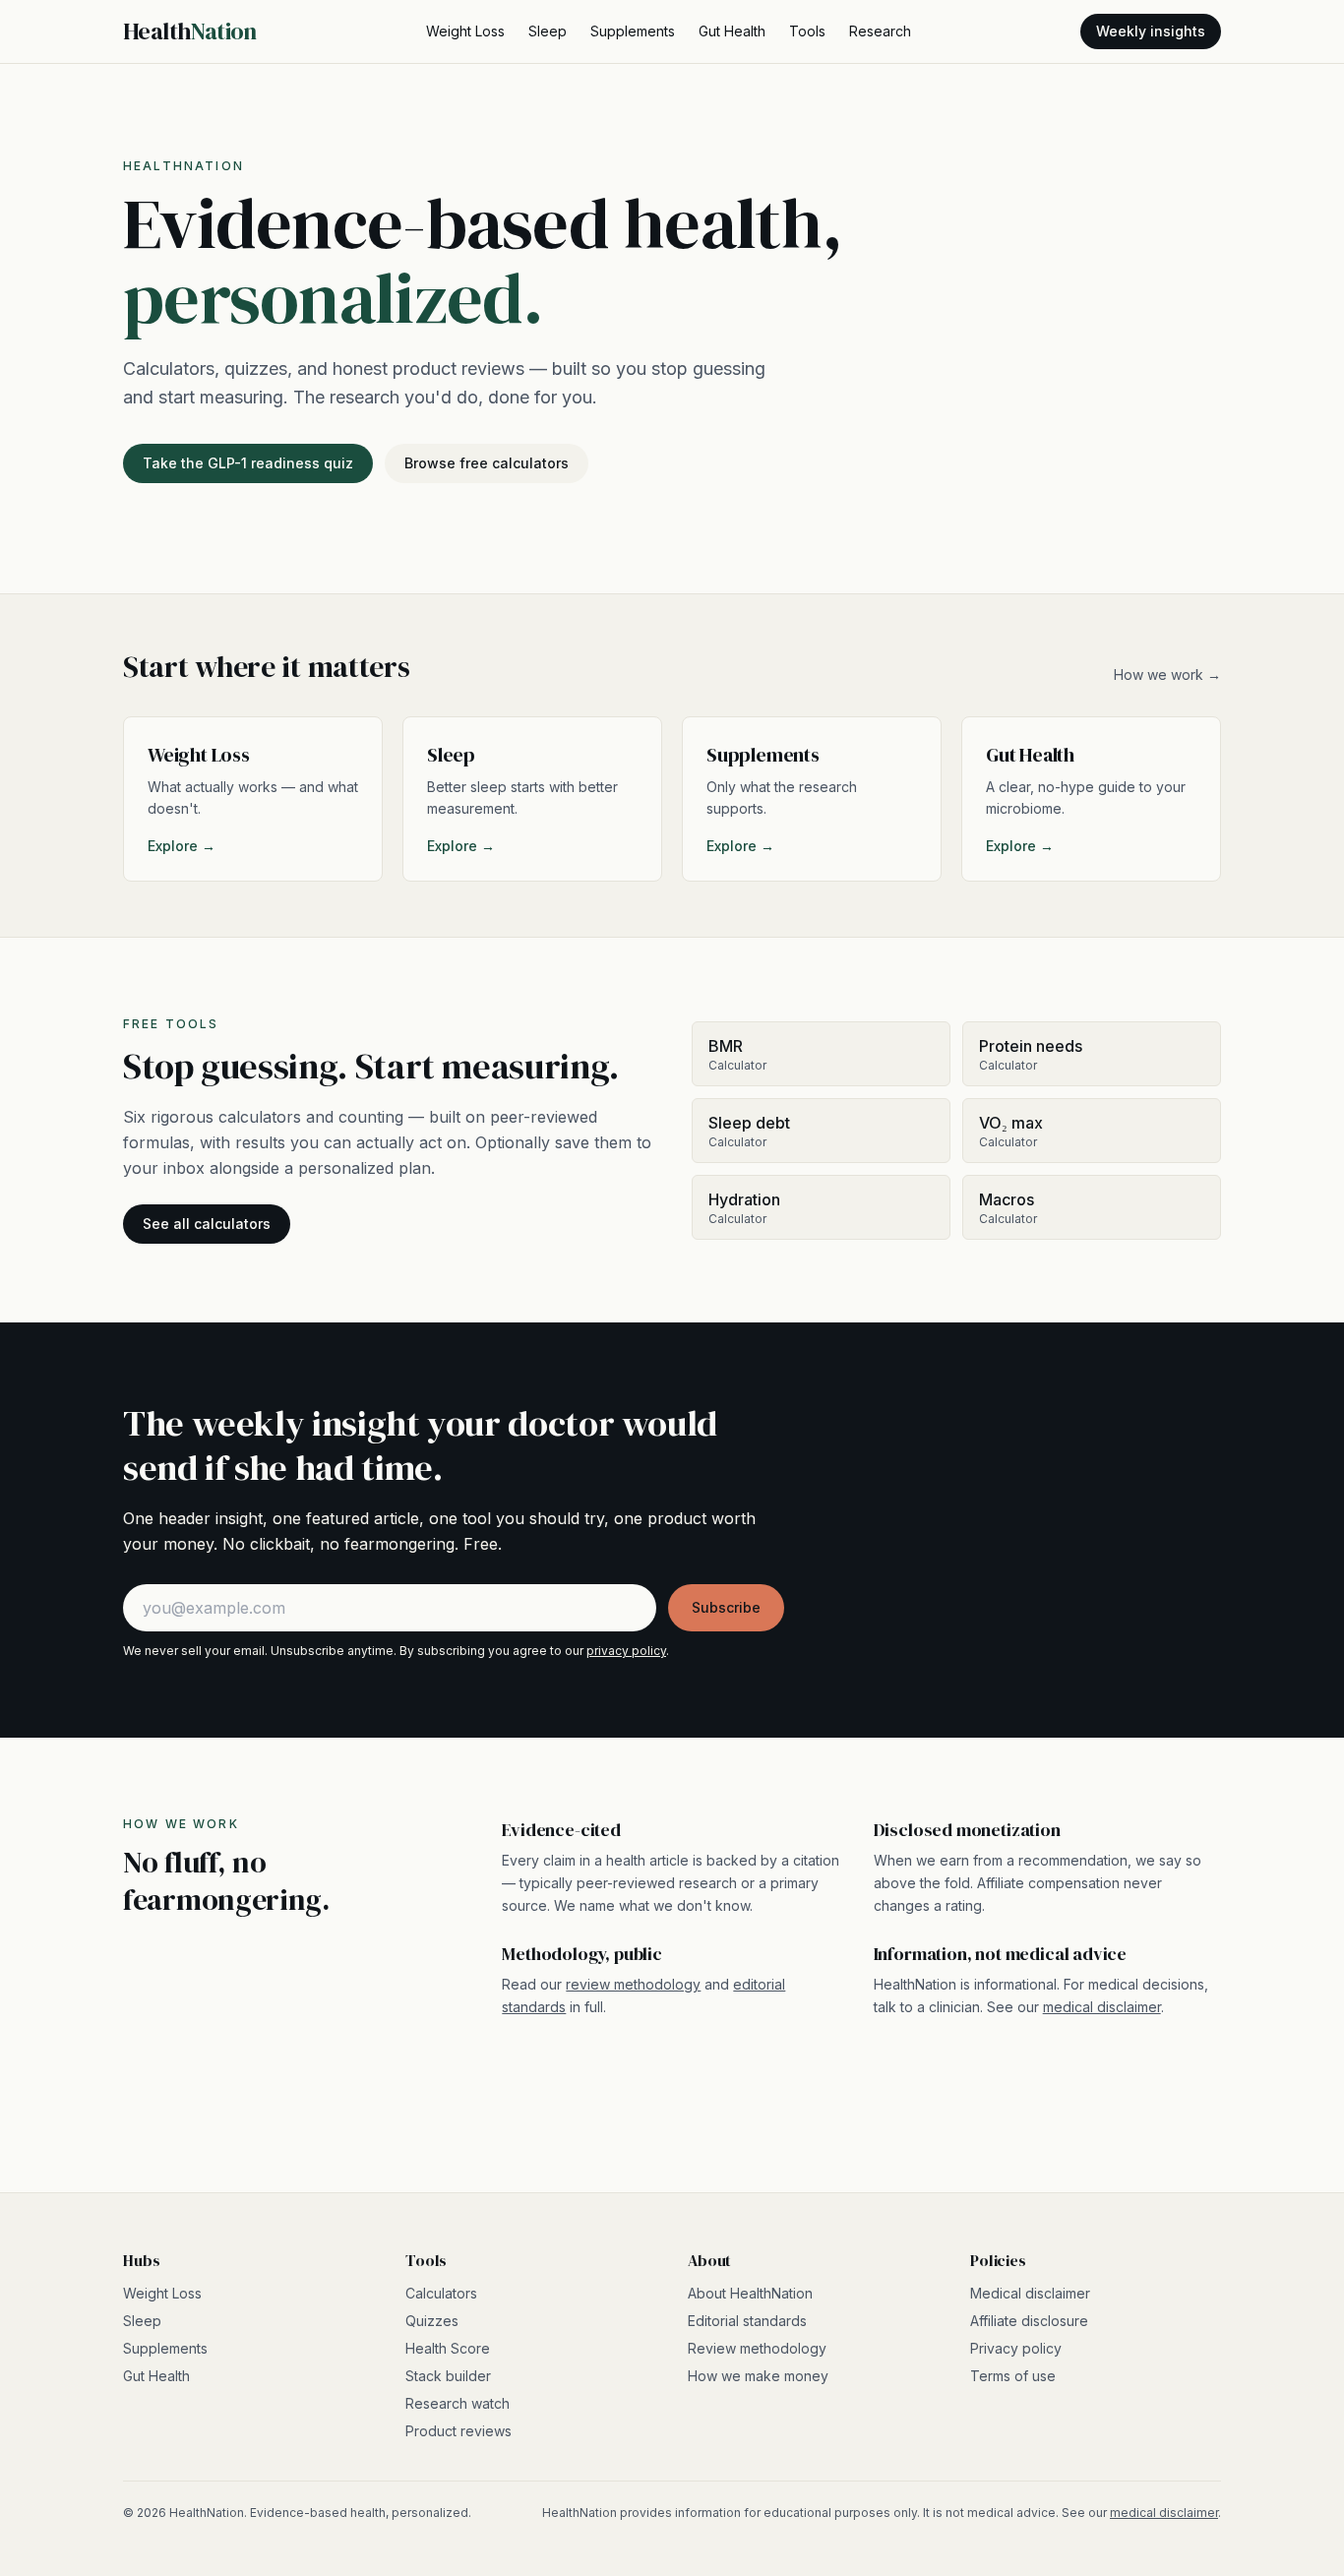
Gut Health (732, 31)
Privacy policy (1016, 2348)
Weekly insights (1151, 31)
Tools (807, 31)
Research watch (458, 2403)
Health (190, 31)
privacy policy (626, 1651)
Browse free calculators (487, 463)
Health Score (448, 2348)
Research (880, 31)
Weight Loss (465, 31)
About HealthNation (750, 2293)
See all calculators (207, 1224)
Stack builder (448, 2376)
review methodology (633, 1984)
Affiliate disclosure (1029, 2321)
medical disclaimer (1102, 2007)
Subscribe (726, 1607)
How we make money (758, 2376)
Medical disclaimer (1030, 2293)
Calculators (441, 2293)
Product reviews (458, 2431)
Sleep (548, 31)
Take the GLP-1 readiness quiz (248, 463)
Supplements (633, 31)
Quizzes (432, 2321)
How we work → (1167, 675)
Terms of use (1013, 2376)
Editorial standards (747, 2321)
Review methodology (757, 2348)
